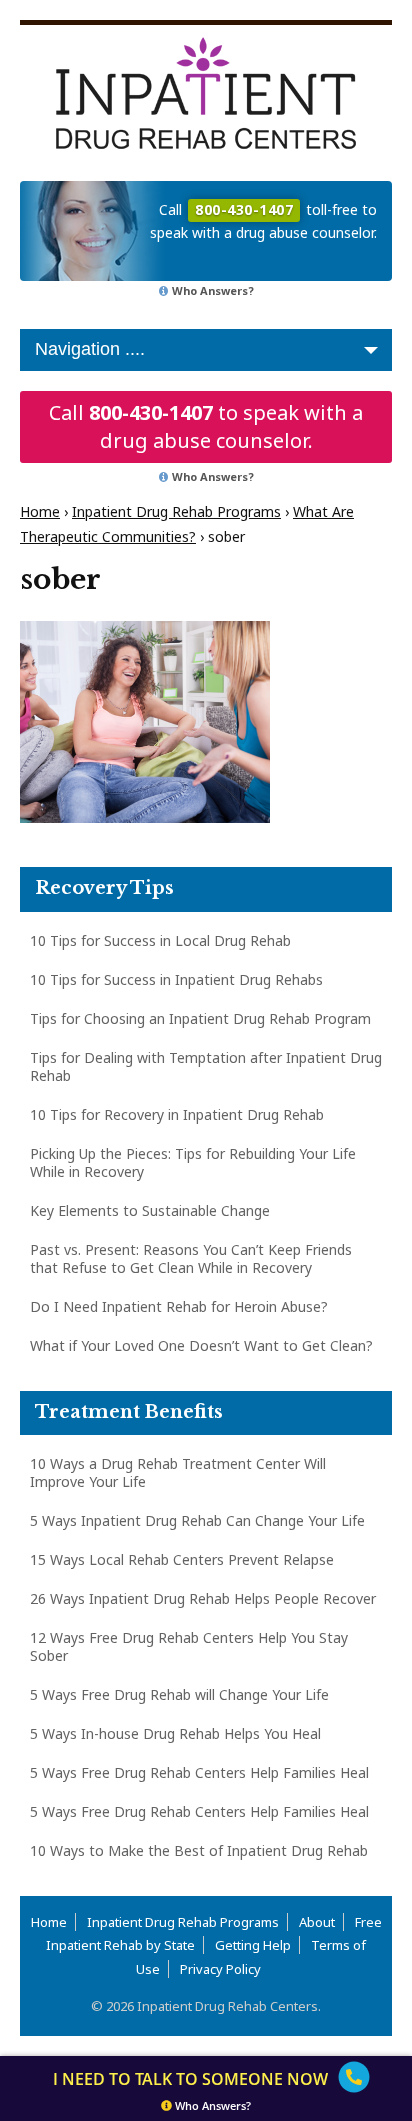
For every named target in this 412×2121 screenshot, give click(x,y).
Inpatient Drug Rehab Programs (176, 511)
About (317, 1922)
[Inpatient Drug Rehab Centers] (206, 93)
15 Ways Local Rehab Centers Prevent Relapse (182, 1559)
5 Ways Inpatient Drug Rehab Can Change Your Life (197, 1520)
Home (40, 511)
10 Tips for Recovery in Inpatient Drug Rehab (177, 1114)
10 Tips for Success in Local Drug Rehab (160, 940)
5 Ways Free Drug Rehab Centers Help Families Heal (199, 1772)
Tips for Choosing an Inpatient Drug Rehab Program (200, 1018)
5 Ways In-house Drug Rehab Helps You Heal (175, 1733)
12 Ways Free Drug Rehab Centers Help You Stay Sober (189, 1646)
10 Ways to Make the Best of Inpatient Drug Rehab (199, 1850)
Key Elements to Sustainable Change (150, 1210)
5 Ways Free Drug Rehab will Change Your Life (179, 1694)
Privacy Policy (220, 1969)
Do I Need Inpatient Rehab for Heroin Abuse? (179, 1306)
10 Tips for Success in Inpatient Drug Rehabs (176, 979)
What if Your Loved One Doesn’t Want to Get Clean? (201, 1345)
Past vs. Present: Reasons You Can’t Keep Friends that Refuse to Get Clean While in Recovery (191, 1258)
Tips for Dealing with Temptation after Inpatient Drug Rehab (206, 1066)
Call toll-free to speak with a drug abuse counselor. (263, 221)
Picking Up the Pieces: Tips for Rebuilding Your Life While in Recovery (193, 1162)
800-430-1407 (151, 412)
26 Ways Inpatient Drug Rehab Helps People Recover (203, 1598)
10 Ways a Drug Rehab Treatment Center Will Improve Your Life (178, 1472)
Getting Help (253, 1945)
